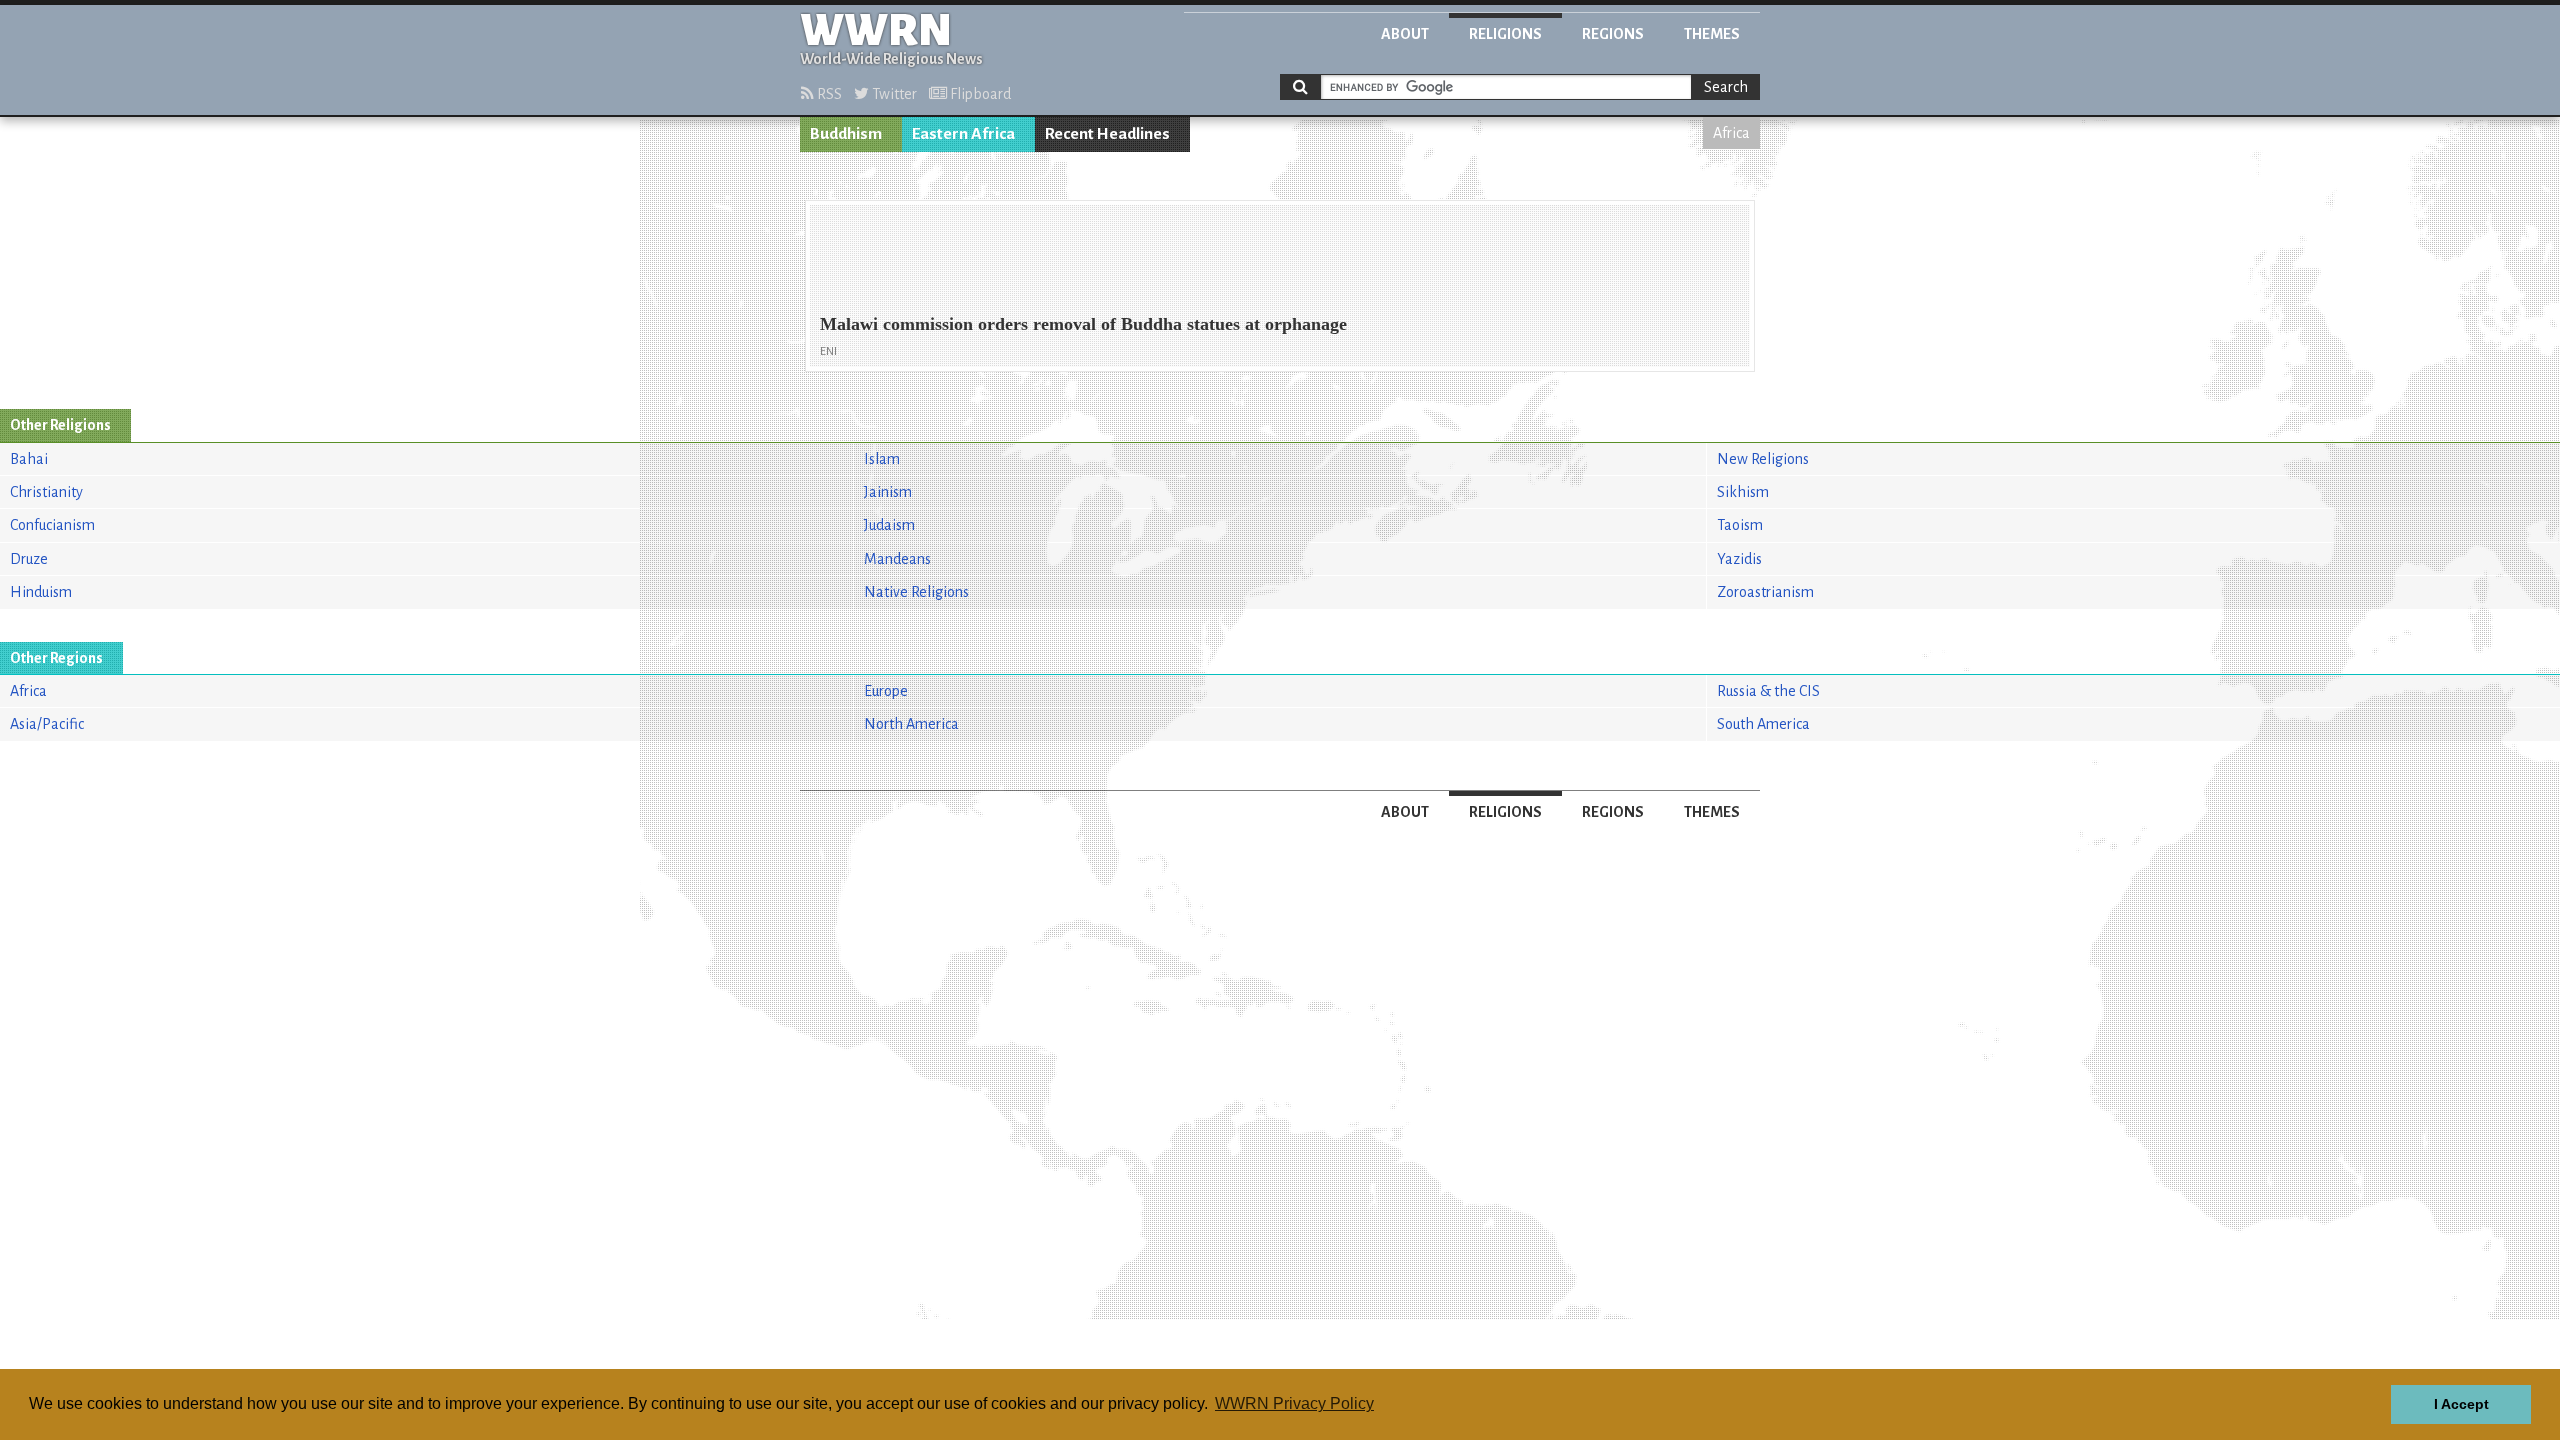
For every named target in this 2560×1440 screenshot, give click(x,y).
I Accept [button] (2461, 1404)
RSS (828, 94)
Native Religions (916, 592)
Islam (882, 459)
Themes (1712, 34)
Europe (886, 691)
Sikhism (1743, 492)
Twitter (893, 94)
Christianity (46, 492)
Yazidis (1739, 559)
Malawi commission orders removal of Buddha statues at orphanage (1083, 324)
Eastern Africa (963, 134)
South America (1763, 724)
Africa (1731, 133)
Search (1726, 87)
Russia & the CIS (1768, 691)
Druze (29, 559)
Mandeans (897, 559)
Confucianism (52, 525)
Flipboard (979, 94)
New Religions (1763, 459)
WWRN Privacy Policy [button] (1294, 1403)
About (1405, 34)
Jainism (888, 492)
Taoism (1740, 525)
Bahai (29, 459)
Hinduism (41, 592)
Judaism (889, 525)
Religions (1505, 34)
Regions (1613, 34)
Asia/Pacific (47, 724)
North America (911, 724)
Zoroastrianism (1765, 592)
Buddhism (846, 134)
